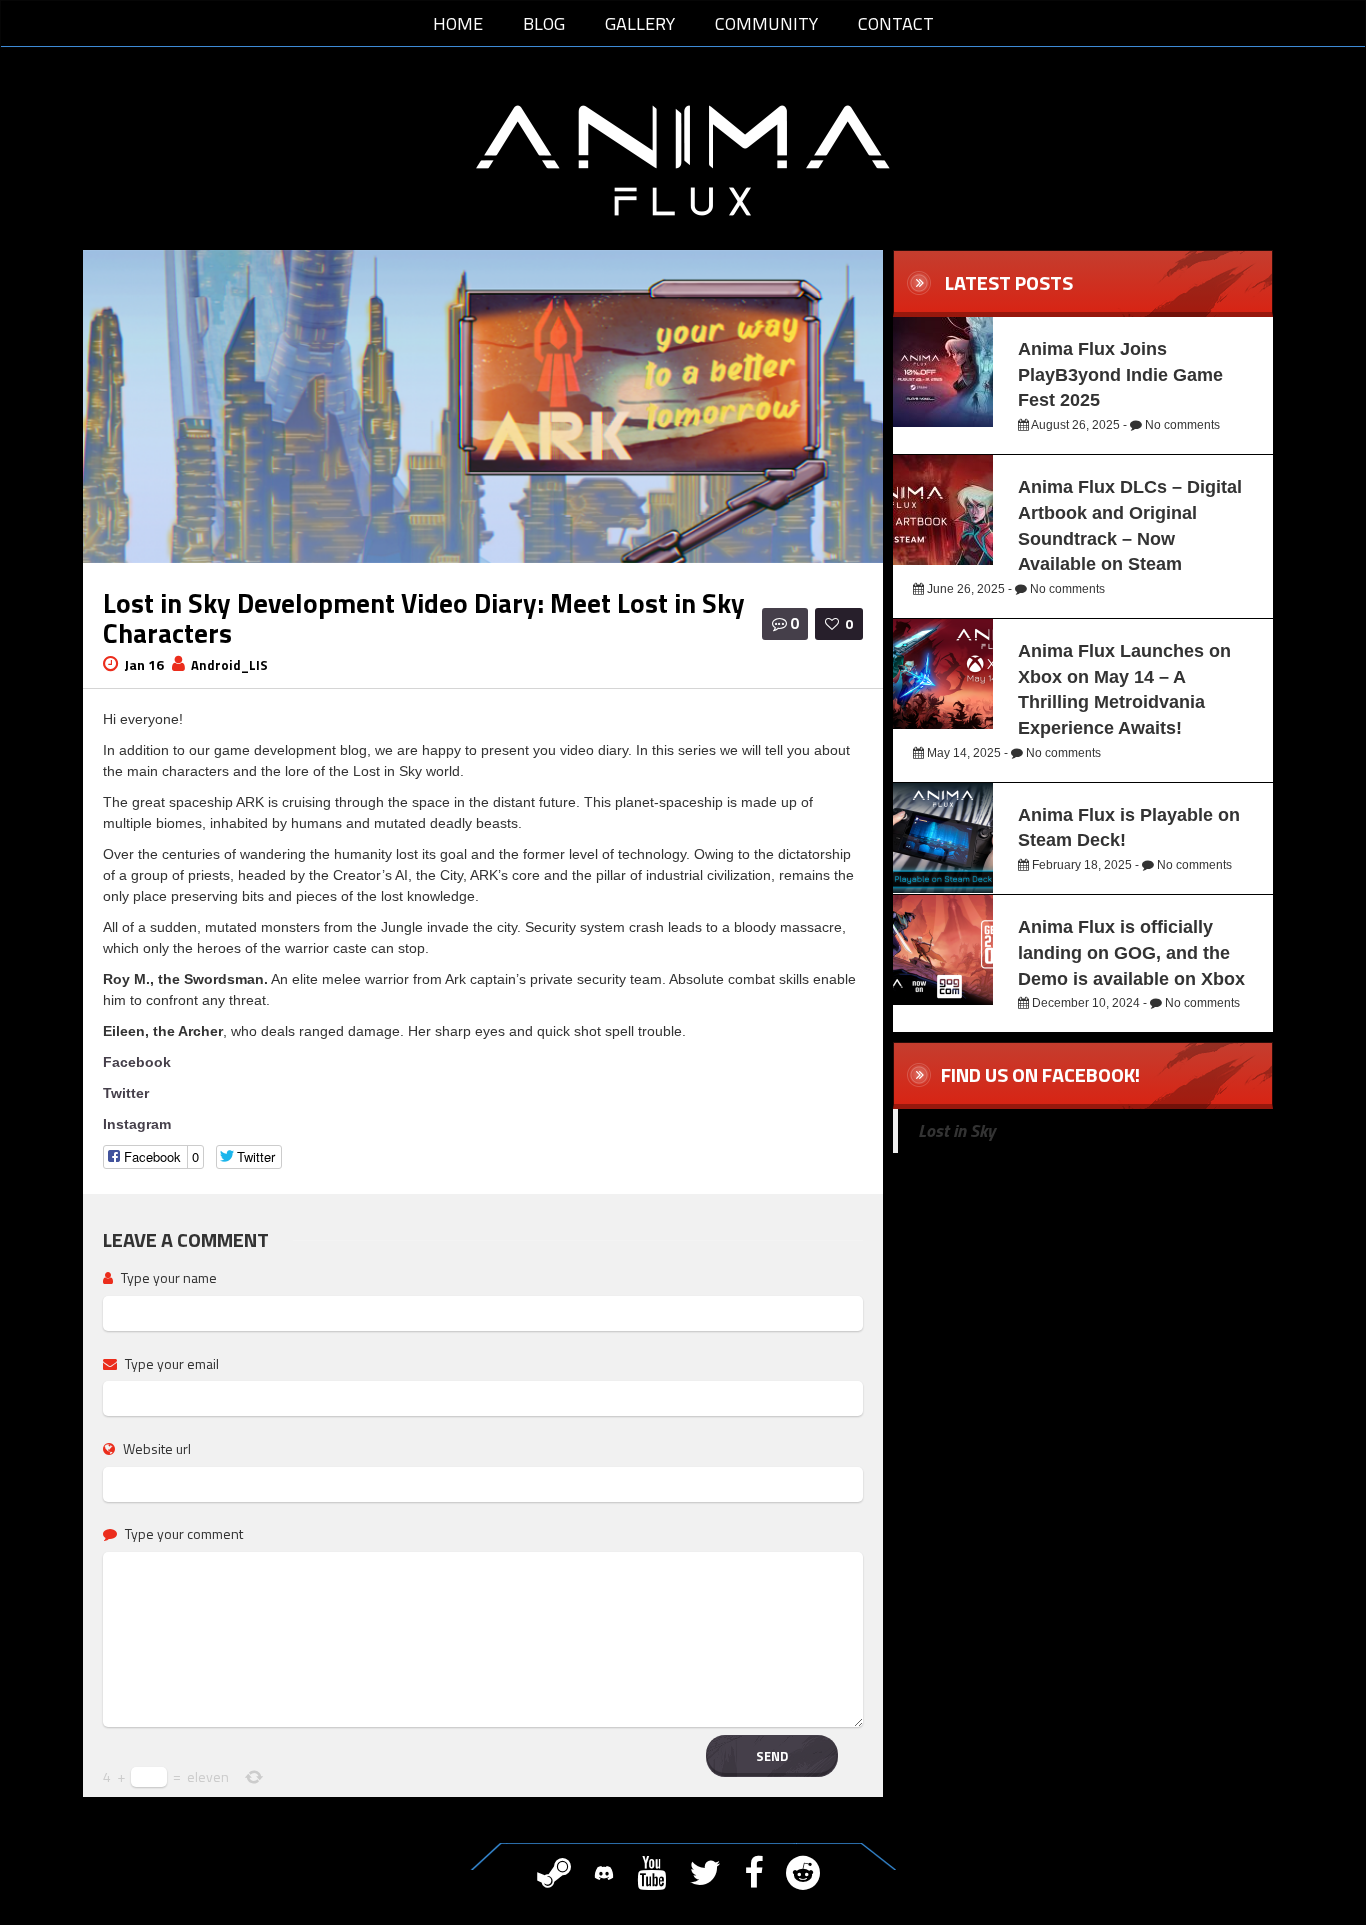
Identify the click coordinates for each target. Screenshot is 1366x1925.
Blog (544, 23)
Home (458, 23)
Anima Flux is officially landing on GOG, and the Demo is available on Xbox (1131, 952)
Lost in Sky (956, 1130)
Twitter (126, 1093)
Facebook (137, 1062)
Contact (896, 23)
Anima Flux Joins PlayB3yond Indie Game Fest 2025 (1120, 374)
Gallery (640, 23)
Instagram (137, 1124)
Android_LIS (229, 665)
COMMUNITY (766, 23)
